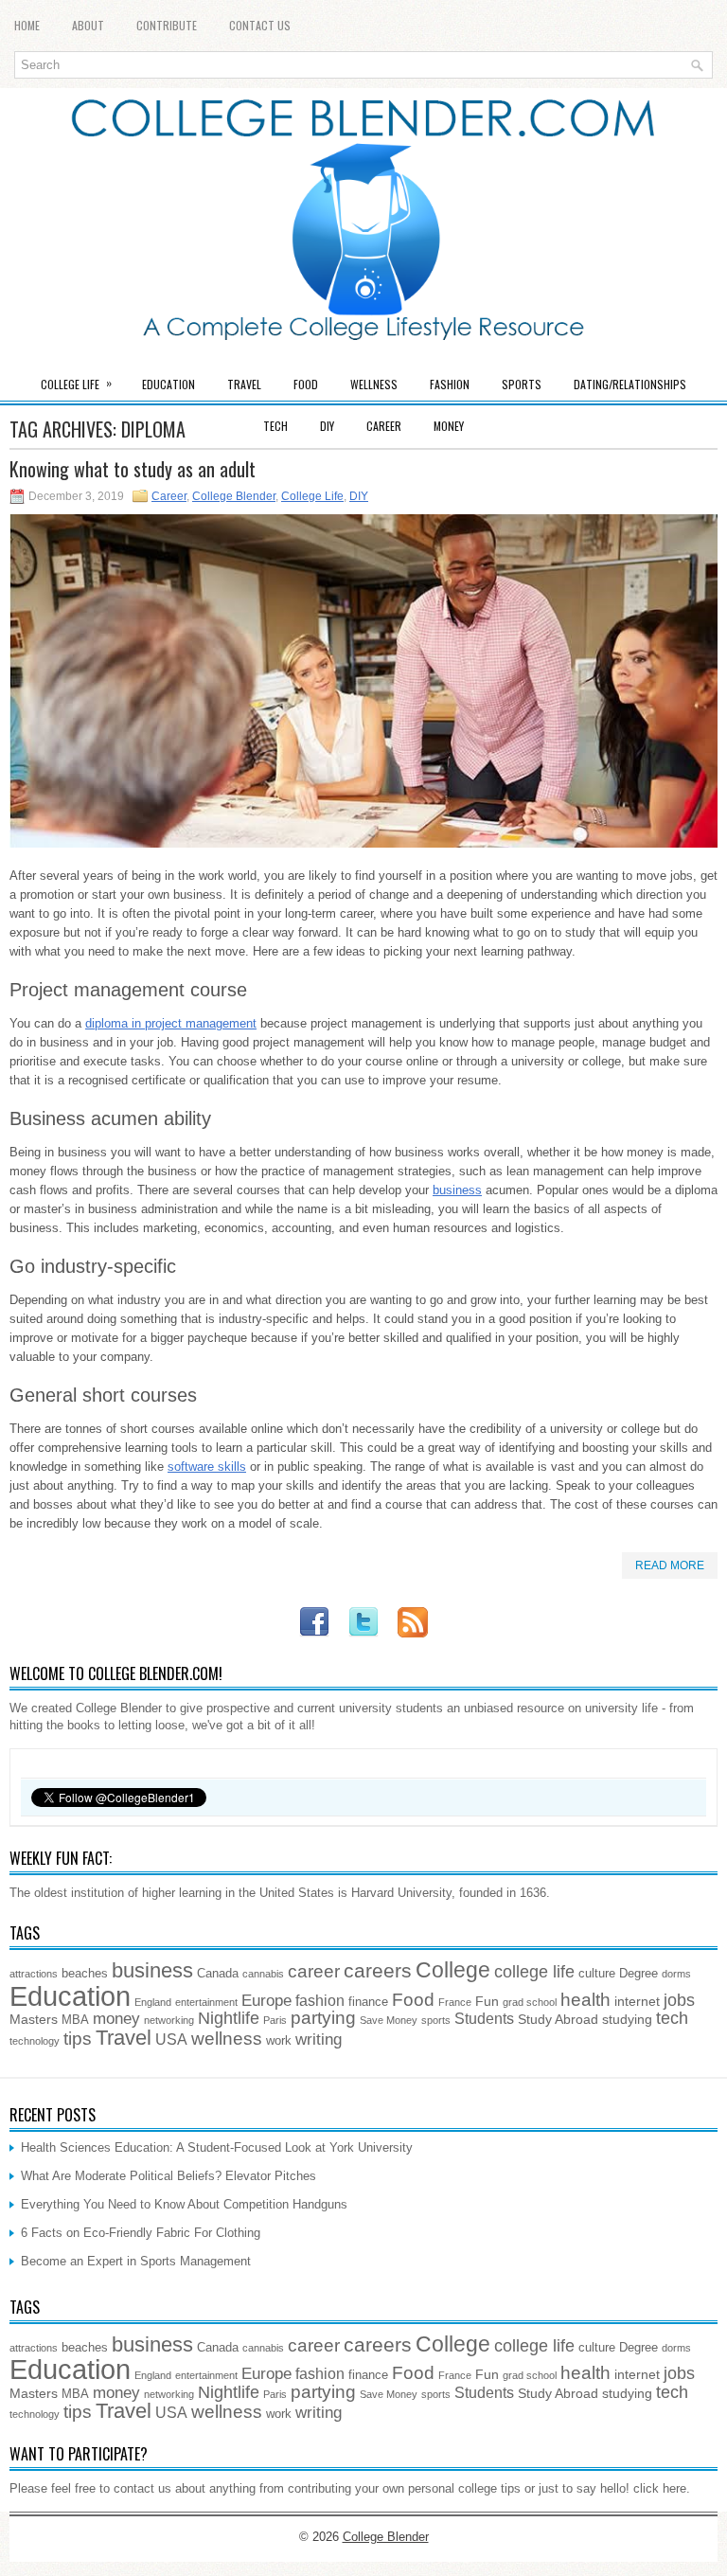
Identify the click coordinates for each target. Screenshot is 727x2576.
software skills (207, 1467)
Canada (218, 1974)
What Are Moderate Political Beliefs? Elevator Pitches (168, 2176)
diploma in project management (171, 1023)
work (279, 2041)
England (153, 2002)
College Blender (234, 496)
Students (484, 2019)
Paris (275, 2020)
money (116, 2019)
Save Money (389, 2020)
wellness (227, 2039)
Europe (266, 2001)
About (88, 25)
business (457, 1190)
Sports (522, 384)
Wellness (374, 384)
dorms (676, 1974)
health (585, 1999)
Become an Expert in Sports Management (136, 2261)
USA (171, 2039)
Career (384, 426)
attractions (34, 1974)
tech (672, 2018)
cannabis (263, 1974)
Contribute (167, 25)
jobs (679, 2000)
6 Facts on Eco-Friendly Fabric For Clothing (141, 2233)
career (314, 1971)
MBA (75, 2020)
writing (319, 2039)
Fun (487, 2001)
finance (368, 2002)
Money (449, 426)
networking (169, 2020)
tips (78, 2038)
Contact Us (260, 25)
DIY (327, 426)
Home (27, 25)
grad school (530, 2002)
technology (35, 2041)
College (453, 1970)
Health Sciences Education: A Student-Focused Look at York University (217, 2147)
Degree (638, 1974)
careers (378, 1970)
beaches (85, 1974)
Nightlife (229, 2018)
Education (168, 384)
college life (534, 1972)
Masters (34, 2019)
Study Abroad (558, 2019)
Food (306, 384)
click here (660, 2488)
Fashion (450, 384)
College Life (76, 383)
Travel (244, 384)
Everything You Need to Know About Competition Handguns (184, 2204)
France (455, 2002)
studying (627, 2019)
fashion (320, 2001)
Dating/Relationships (630, 384)
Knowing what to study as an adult (133, 469)
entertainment (206, 2002)
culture (597, 1974)
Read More (670, 1565)
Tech (275, 426)
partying (323, 2018)
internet (637, 2001)
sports (436, 2020)
